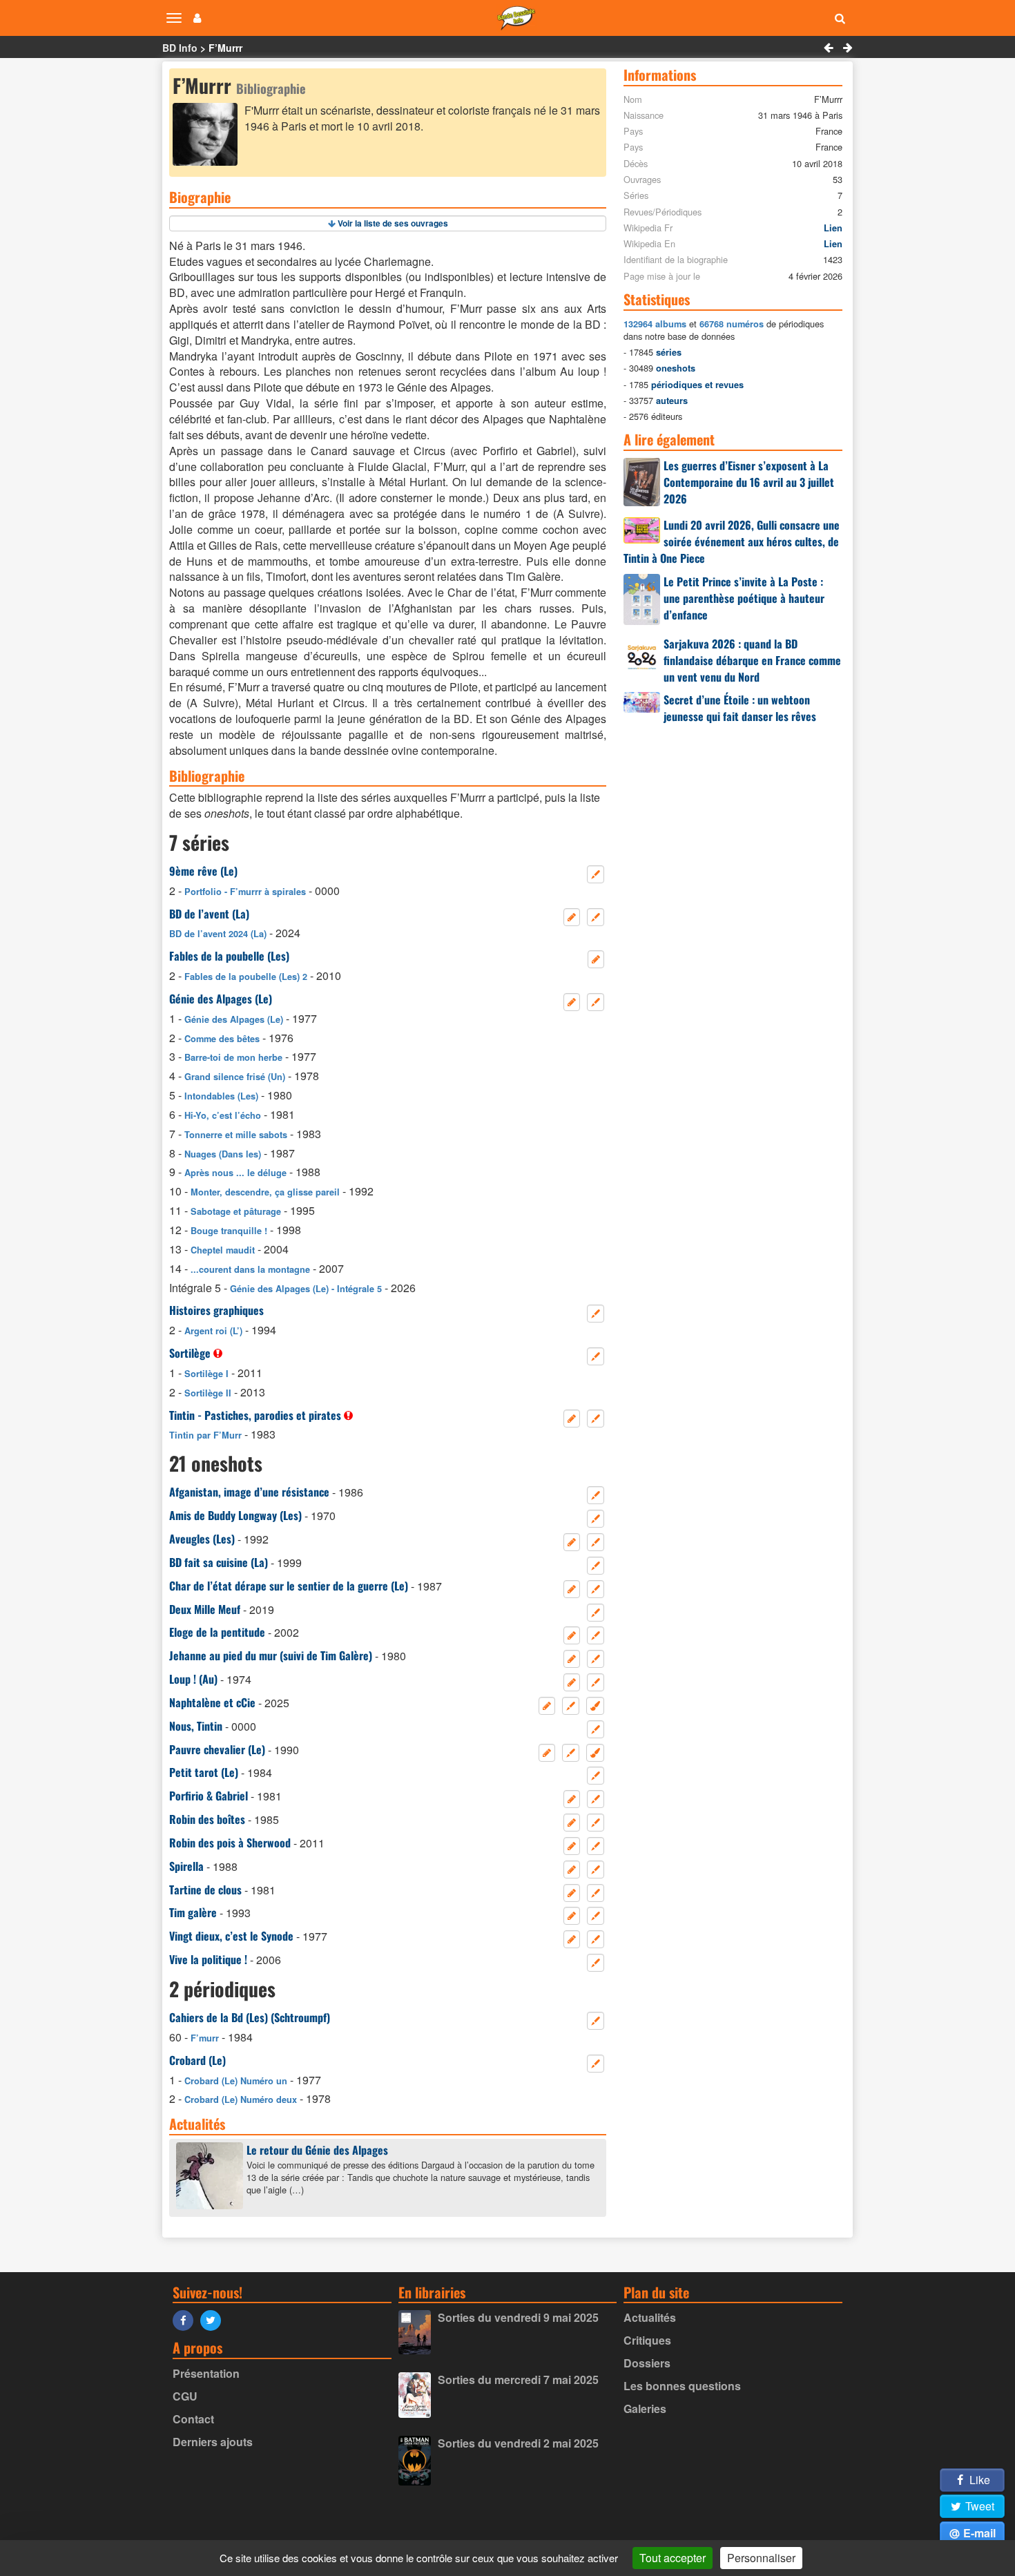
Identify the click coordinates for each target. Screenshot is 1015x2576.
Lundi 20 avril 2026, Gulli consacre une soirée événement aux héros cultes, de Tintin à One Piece (732, 541)
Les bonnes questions (682, 2386)
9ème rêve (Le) (203, 871)
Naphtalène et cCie (212, 1702)
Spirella (186, 1866)
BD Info (180, 48)
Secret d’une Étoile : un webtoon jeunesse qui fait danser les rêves (740, 708)
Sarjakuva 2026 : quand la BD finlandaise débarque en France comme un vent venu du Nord (752, 660)
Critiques (647, 2340)
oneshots (676, 368)
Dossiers (647, 2363)
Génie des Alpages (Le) (221, 999)
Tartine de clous (205, 1890)
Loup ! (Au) (193, 1679)
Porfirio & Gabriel (209, 1796)
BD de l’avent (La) (209, 914)
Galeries (645, 2409)
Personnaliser (761, 2558)
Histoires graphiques (216, 1310)
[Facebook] (186, 2319)
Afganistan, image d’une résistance (249, 1492)
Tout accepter (673, 2558)
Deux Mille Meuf (205, 1609)
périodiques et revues (697, 385)
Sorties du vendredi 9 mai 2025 (518, 2317)
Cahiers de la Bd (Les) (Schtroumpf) (250, 2017)
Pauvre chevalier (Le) (217, 1749)
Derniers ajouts (213, 2442)
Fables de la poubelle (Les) (229, 956)
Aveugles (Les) (202, 1539)
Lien (833, 228)
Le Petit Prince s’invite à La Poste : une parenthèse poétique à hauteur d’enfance (744, 598)
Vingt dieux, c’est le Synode (231, 1936)
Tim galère (193, 1912)
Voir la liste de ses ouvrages (393, 223)
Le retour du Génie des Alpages (317, 2150)
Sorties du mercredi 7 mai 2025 (518, 2380)
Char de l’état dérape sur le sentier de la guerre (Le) (289, 1586)
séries (669, 352)
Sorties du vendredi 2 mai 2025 (518, 2443)
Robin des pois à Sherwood (230, 1843)
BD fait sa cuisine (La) (219, 1562)
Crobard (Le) (197, 2060)
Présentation (206, 2373)
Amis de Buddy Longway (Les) (235, 1515)
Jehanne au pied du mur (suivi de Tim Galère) (271, 1655)
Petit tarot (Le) (204, 1772)
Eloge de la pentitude (217, 1632)
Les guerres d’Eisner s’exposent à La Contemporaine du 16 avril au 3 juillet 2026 (749, 482)
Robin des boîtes (207, 1819)
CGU (185, 2396)
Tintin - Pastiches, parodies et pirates (255, 1415)
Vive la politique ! (208, 1959)
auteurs (672, 401)
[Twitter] (214, 2319)
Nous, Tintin (196, 1726)
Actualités (650, 2317)
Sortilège (190, 1353)
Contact (193, 2419)
